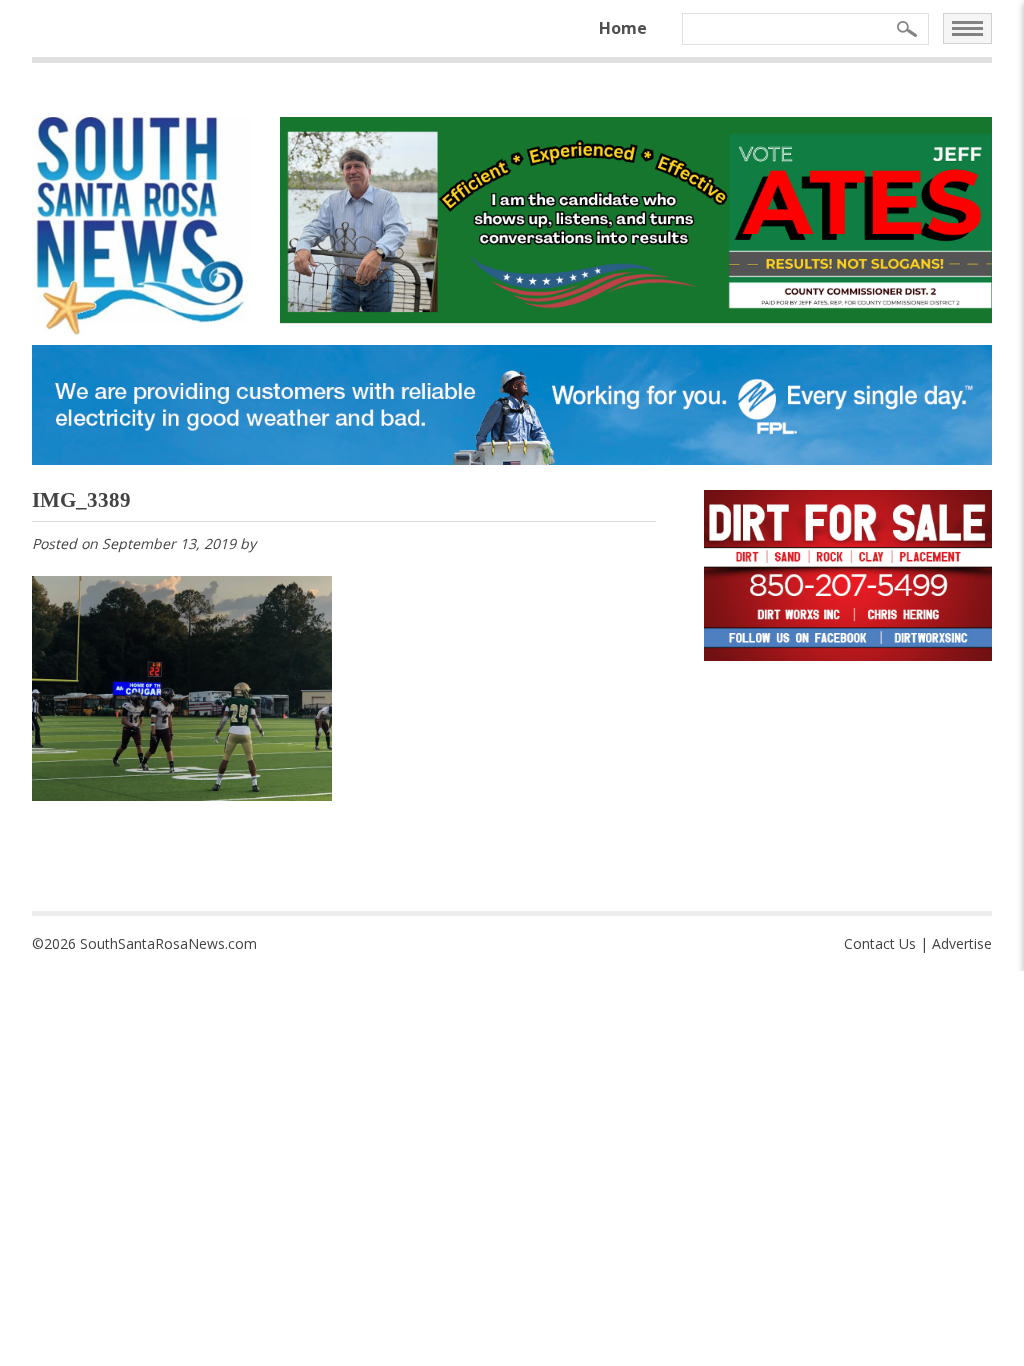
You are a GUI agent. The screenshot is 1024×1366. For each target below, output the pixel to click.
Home (623, 28)
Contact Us (880, 943)
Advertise (962, 943)
